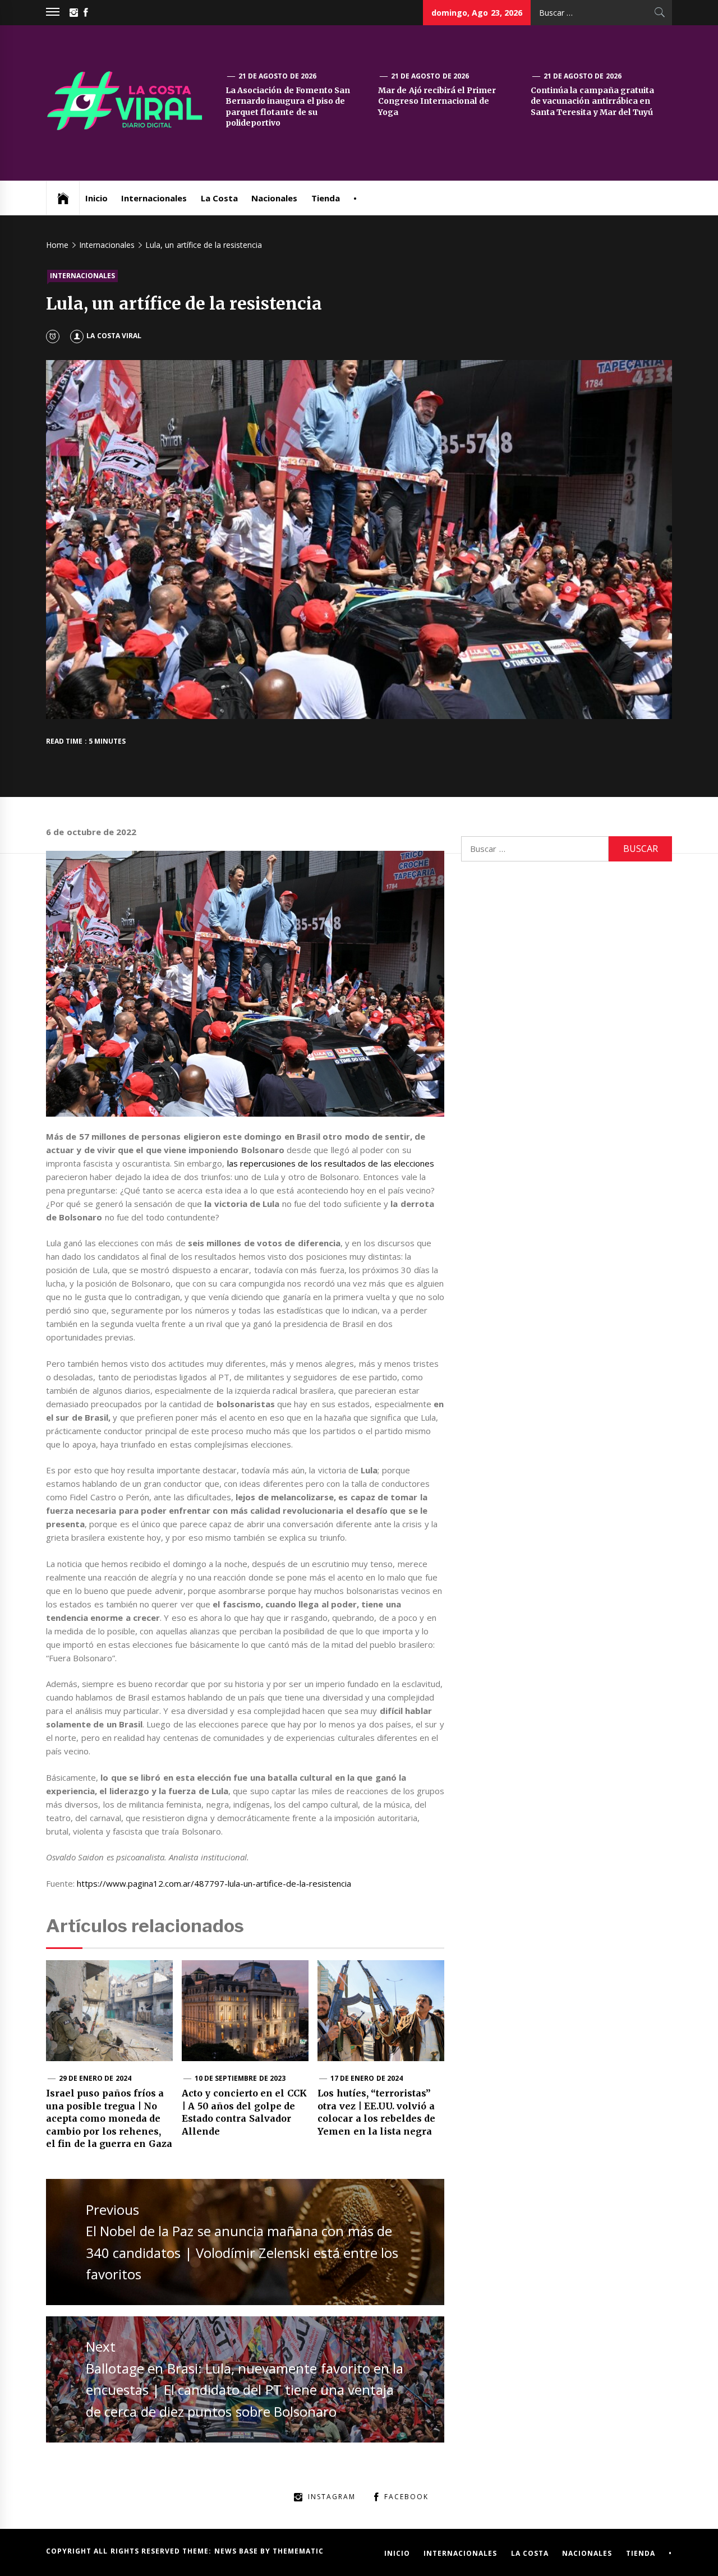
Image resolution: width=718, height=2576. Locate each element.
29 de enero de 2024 (95, 2078)
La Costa (219, 198)
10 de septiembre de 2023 (240, 2078)
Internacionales (154, 198)
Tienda (326, 198)
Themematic (298, 2551)
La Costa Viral (114, 336)
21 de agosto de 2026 (277, 76)
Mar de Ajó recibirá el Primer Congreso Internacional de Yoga (437, 101)
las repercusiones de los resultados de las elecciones (331, 1163)
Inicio (96, 198)
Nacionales (274, 198)
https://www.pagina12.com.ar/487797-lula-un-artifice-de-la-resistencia (214, 1883)
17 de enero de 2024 (367, 2078)
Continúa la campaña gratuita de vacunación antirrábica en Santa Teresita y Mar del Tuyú (592, 101)
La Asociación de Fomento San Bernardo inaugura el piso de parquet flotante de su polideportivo (288, 107)
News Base (238, 2551)
